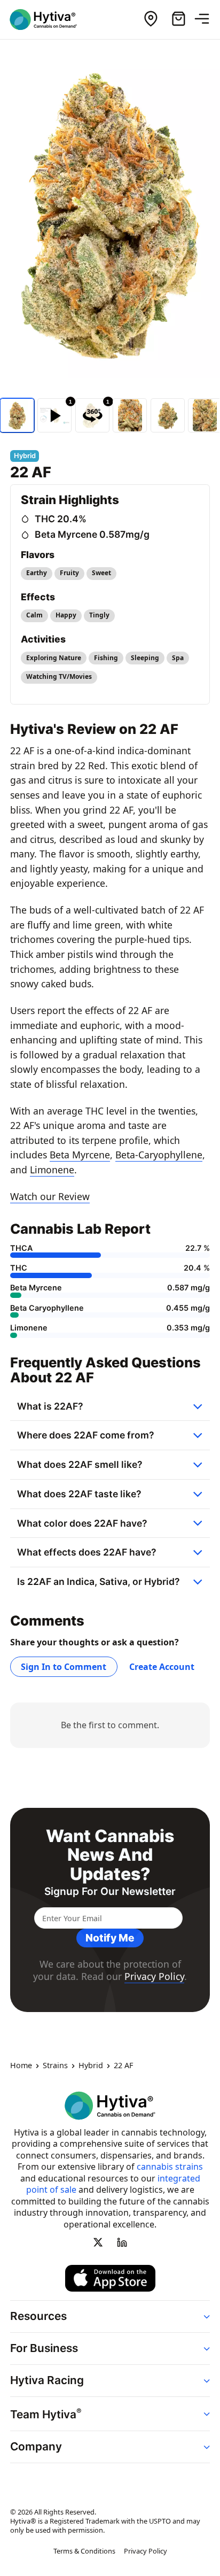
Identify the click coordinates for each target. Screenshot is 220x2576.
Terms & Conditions (84, 2551)
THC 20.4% (61, 519)
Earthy (37, 573)
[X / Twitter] (98, 2242)
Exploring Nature (54, 658)
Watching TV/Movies (59, 676)
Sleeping (145, 658)
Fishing (106, 658)
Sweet (101, 573)
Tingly (99, 615)
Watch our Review (50, 1196)
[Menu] (206, 19)
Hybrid (91, 2066)
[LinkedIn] (122, 2242)
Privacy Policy (154, 1976)
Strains (55, 2066)
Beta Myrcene (80, 1155)
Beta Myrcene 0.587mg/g (92, 534)
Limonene (52, 1170)
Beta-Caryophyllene (159, 1155)
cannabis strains (170, 2167)
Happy (66, 615)
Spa (178, 658)
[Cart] (178, 19)
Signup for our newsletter (110, 1892)
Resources (38, 2316)
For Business (44, 2349)
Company (36, 2446)
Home (21, 2066)
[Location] (151, 19)
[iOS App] (110, 2278)
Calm (34, 615)
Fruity (69, 573)
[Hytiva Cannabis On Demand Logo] (50, 20)
